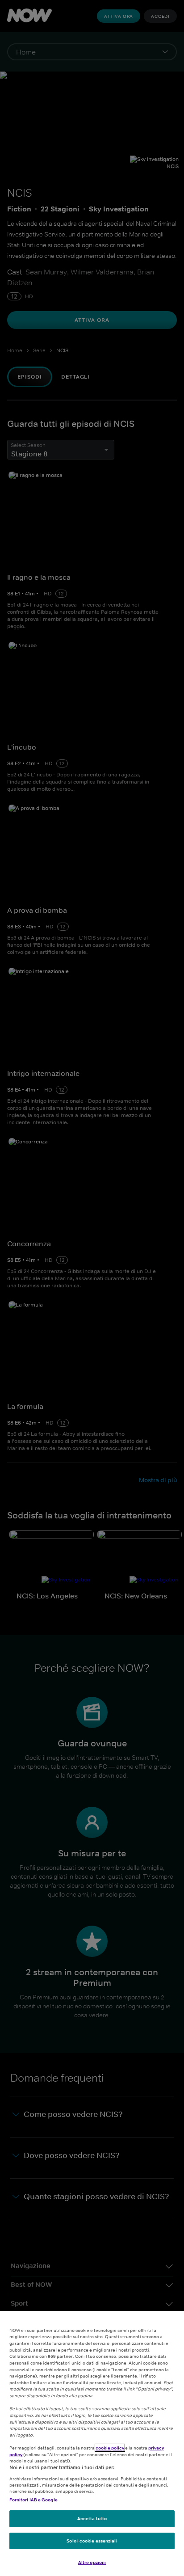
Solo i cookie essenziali (92, 2541)
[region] (92, 2443)
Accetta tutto (92, 2518)
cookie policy (110, 2448)
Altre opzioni (92, 2562)
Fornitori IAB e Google (33, 2500)
